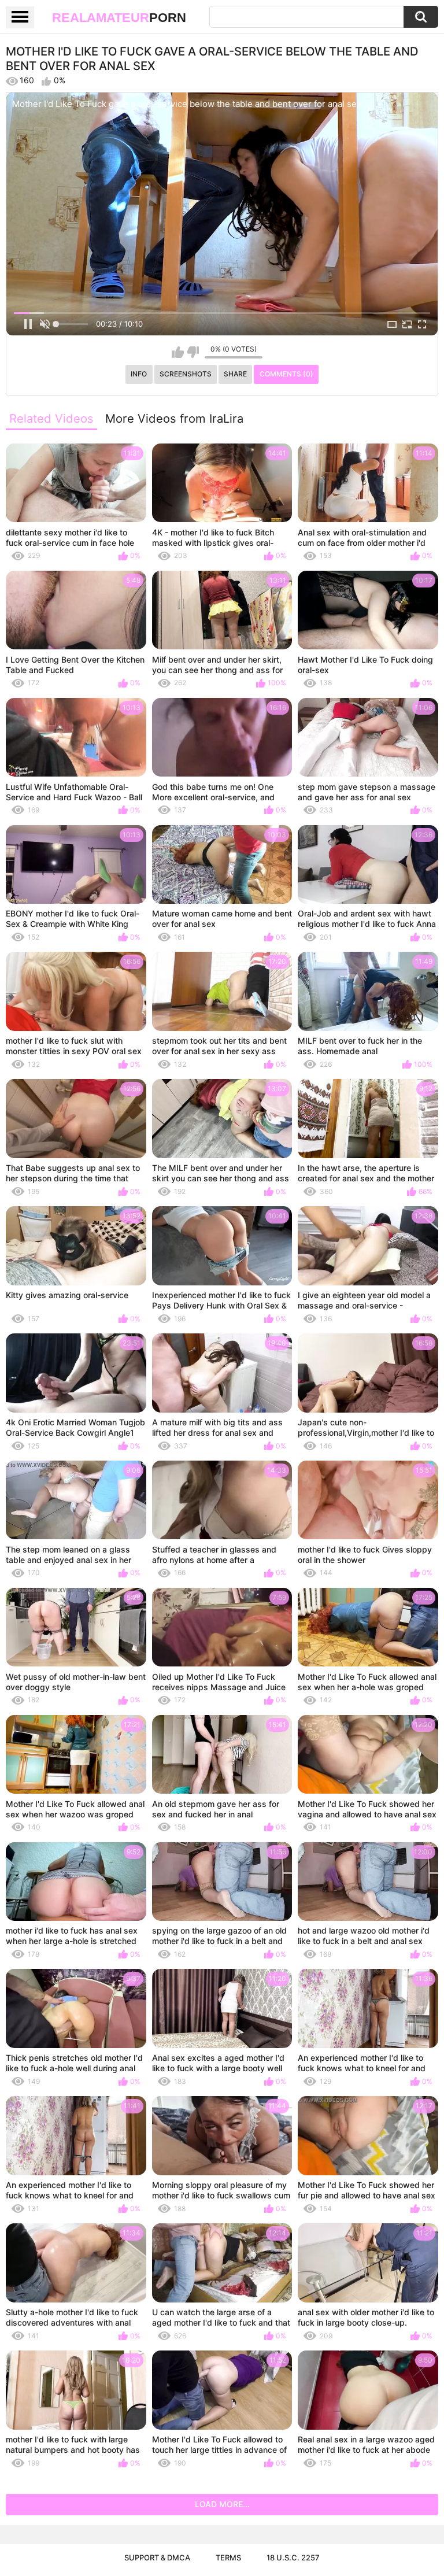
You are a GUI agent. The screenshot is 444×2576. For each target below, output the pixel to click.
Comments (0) (286, 374)
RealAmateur (119, 18)
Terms (228, 2557)
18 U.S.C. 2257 (293, 2557)
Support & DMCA (157, 2557)
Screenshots (186, 374)
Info (139, 374)
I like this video (178, 352)
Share (235, 374)
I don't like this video (193, 352)
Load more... (222, 2504)
